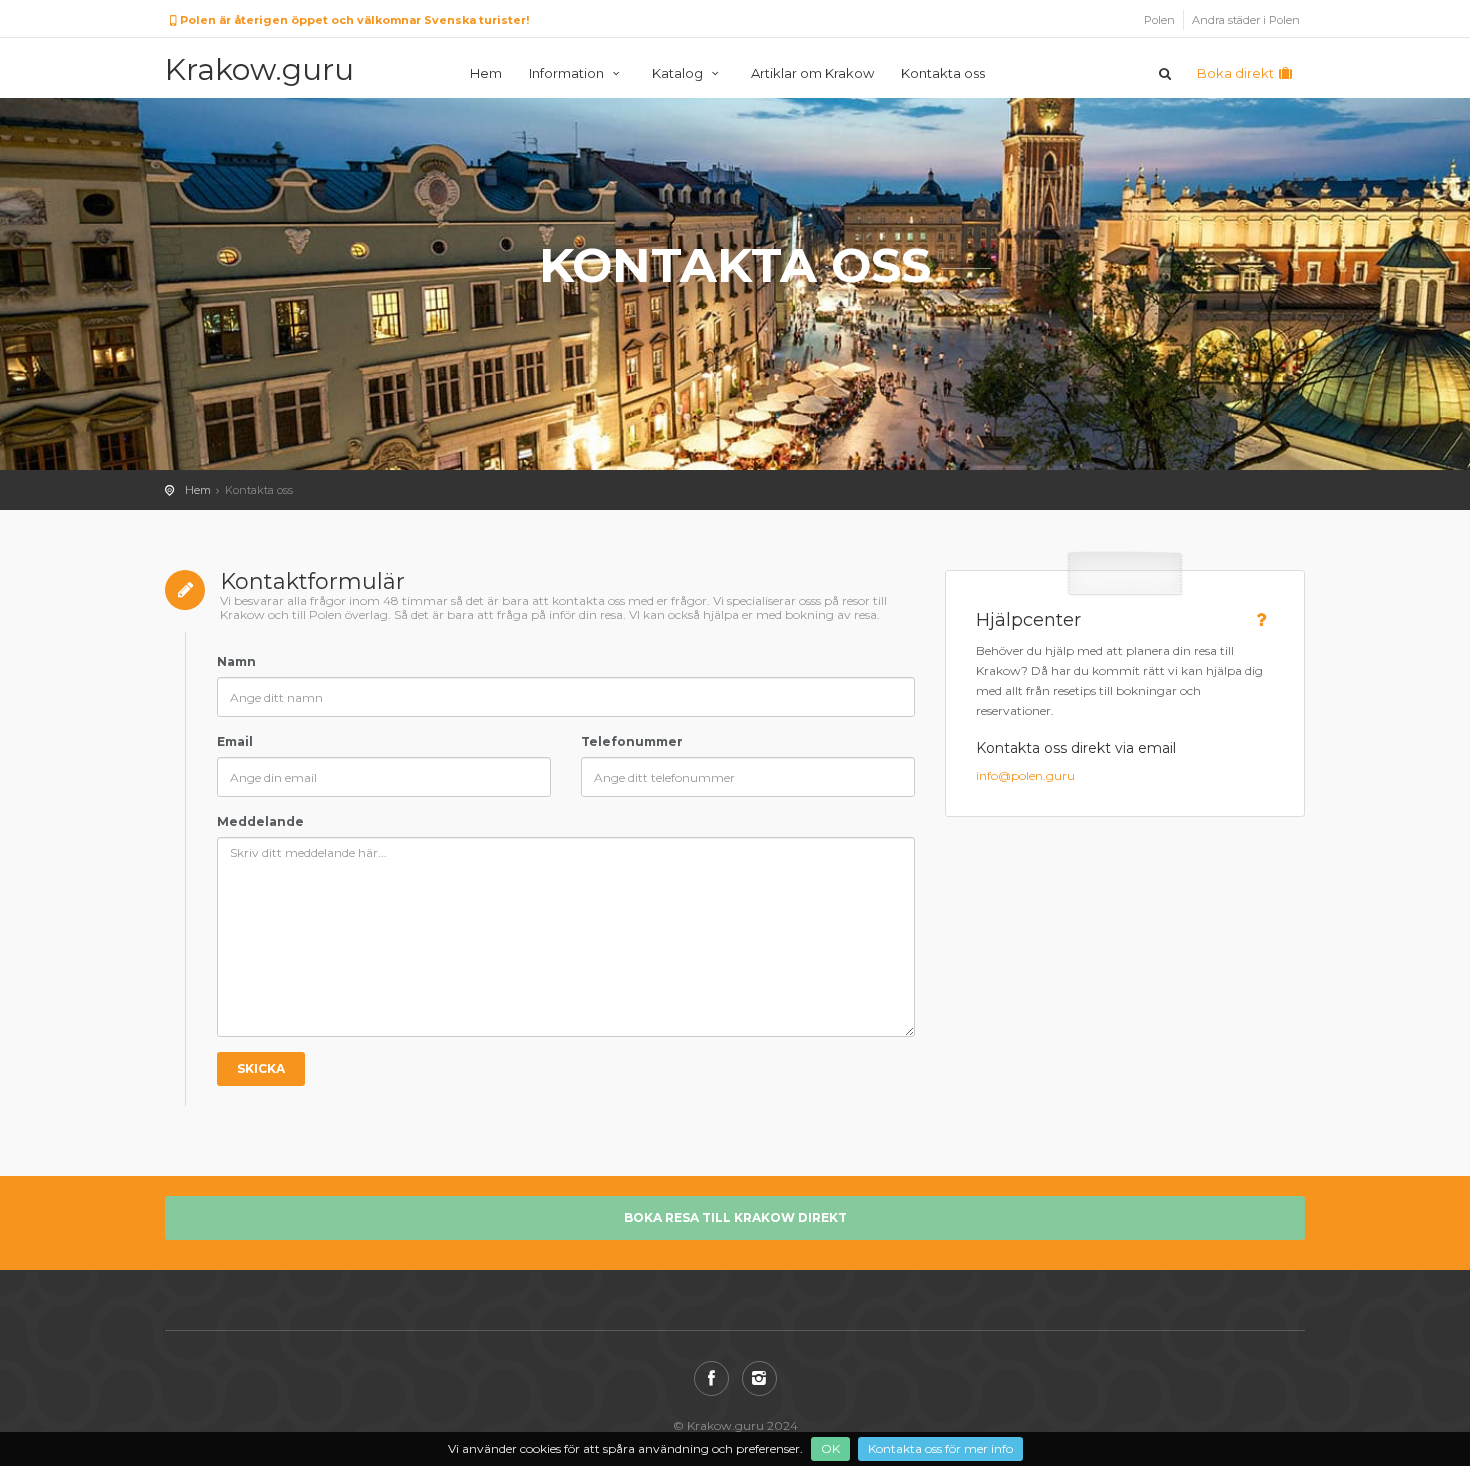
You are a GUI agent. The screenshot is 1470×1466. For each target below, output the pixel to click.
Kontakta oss (943, 73)
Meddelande (260, 821)
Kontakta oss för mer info (940, 1448)
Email (235, 741)
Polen (1159, 20)
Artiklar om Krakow (812, 73)
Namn (236, 661)
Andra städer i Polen (1246, 20)
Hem (486, 73)
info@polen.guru (1025, 775)
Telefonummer (632, 741)
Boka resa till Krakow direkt (735, 1217)
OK (830, 1448)
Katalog (679, 73)
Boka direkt (1237, 73)
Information (568, 73)
